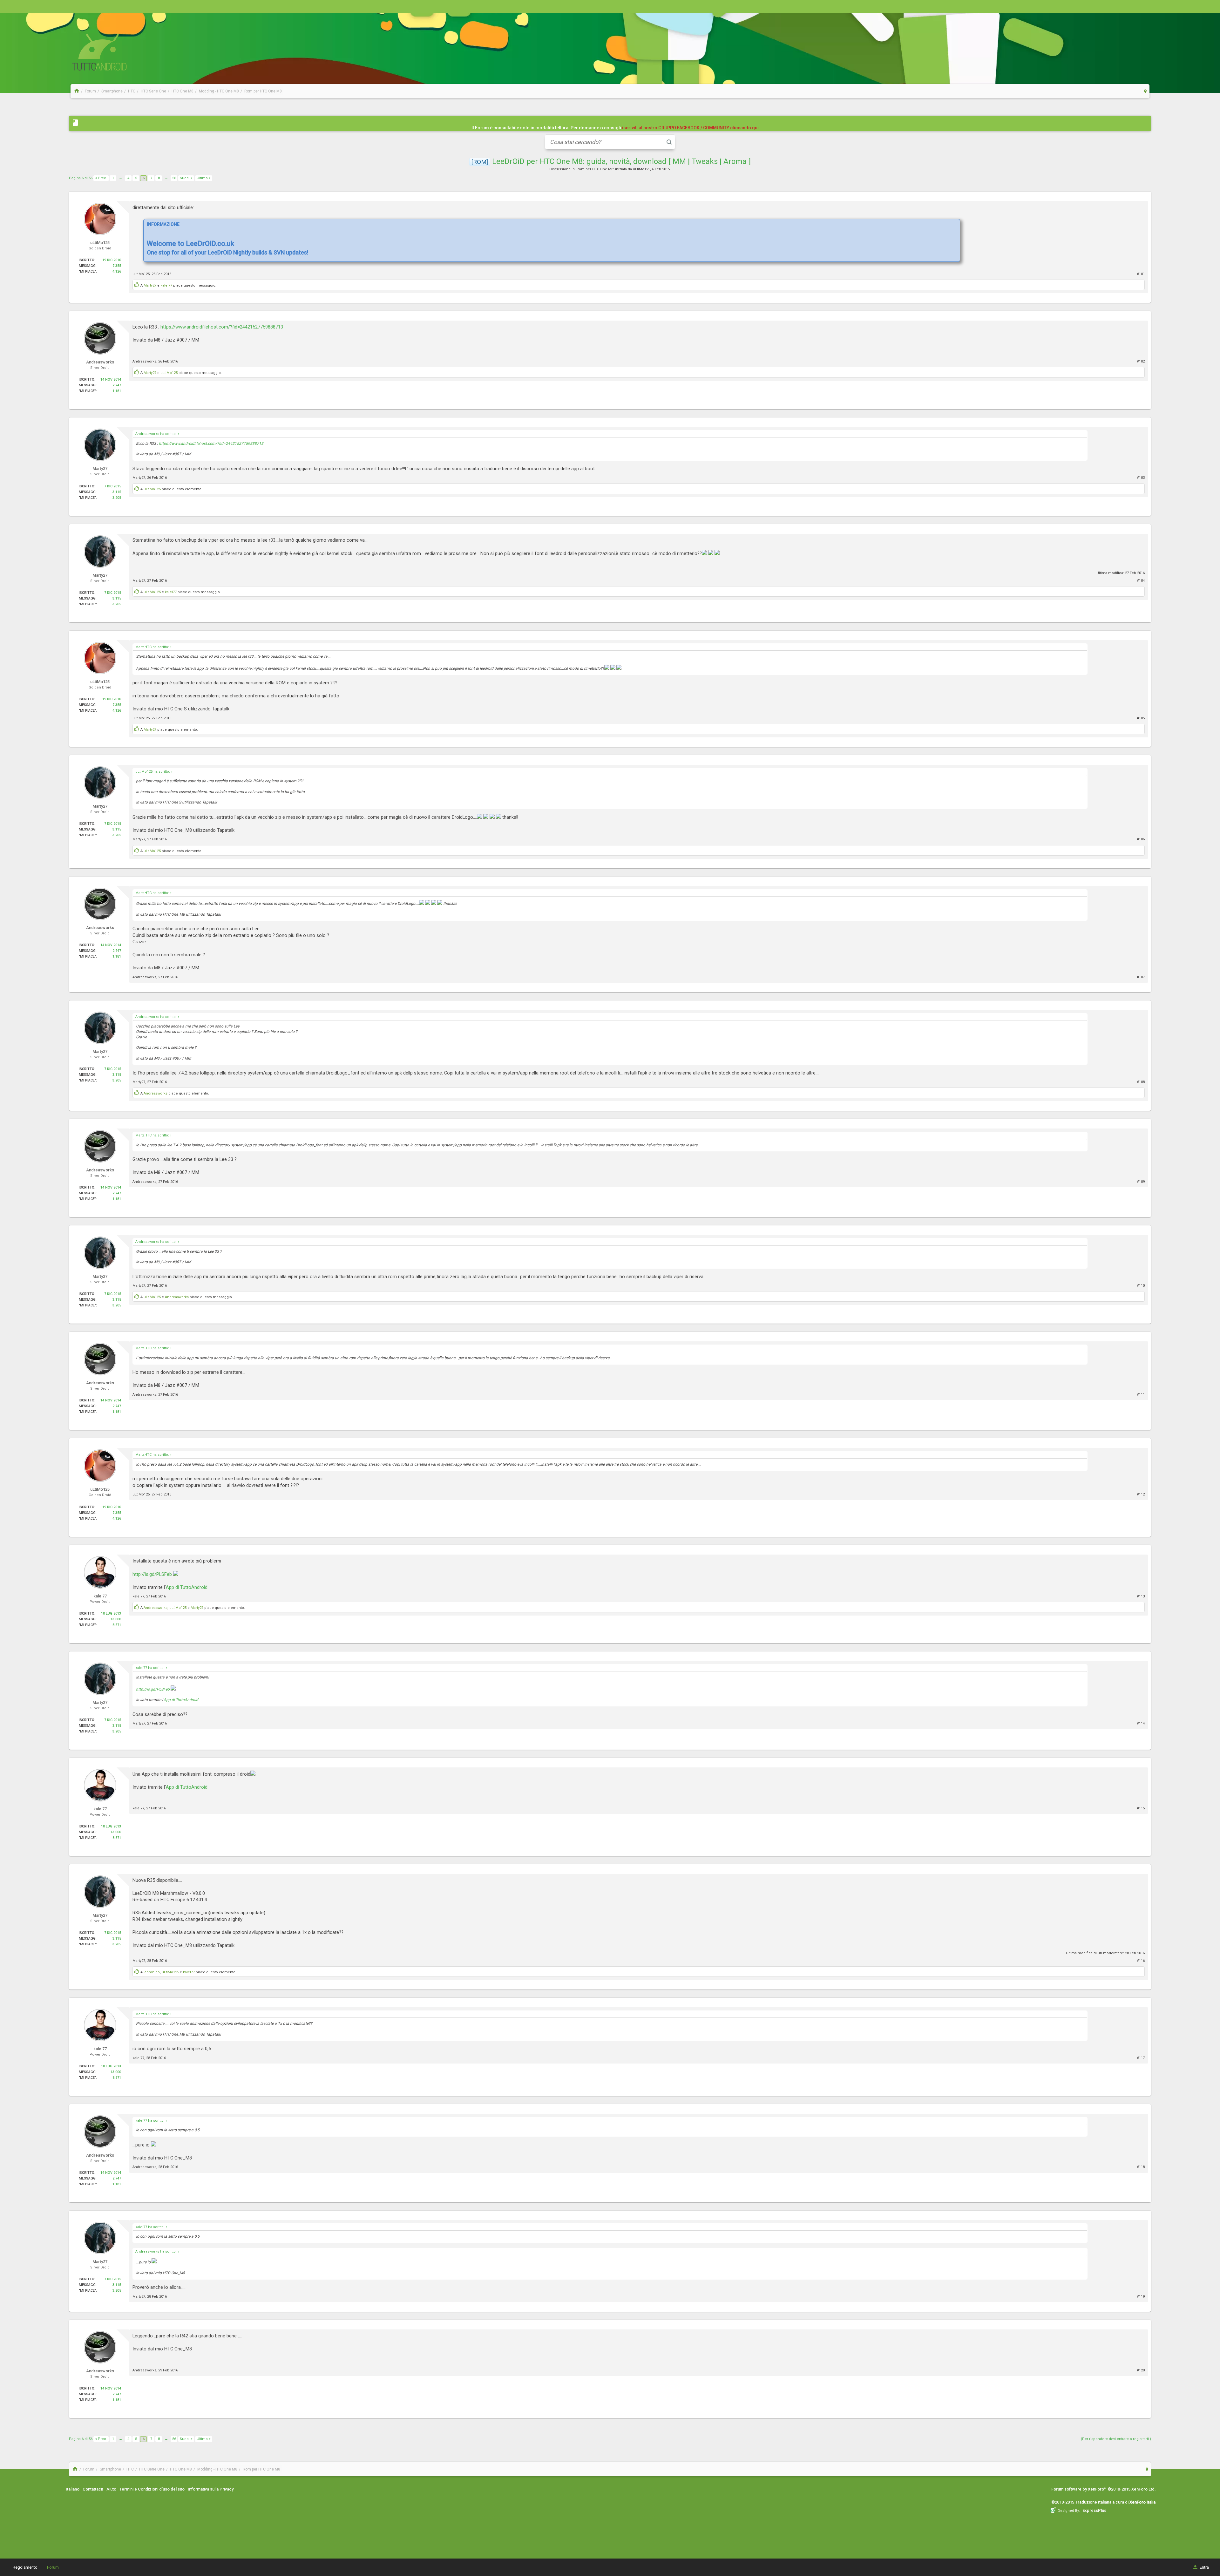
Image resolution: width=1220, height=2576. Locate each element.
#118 (1141, 2167)
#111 (1141, 1395)
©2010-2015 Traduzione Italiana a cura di (1103, 2502)
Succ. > (186, 178)
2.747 (117, 385)
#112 (1141, 1494)
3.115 (117, 492)
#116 (1141, 1961)
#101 (1141, 274)
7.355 (117, 266)
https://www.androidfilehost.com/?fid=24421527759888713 (222, 327)
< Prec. (101, 178)
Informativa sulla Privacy (211, 2489)
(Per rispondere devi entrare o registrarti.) (1116, 2439)
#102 (1141, 361)
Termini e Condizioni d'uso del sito (152, 2489)
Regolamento (25, 2567)
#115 (1141, 1808)
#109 (1141, 1182)
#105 (1141, 718)
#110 (1141, 1286)
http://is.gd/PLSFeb (152, 1574)
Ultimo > (204, 178)
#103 (1141, 478)
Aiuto (111, 2489)
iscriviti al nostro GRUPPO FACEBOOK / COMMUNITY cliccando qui (690, 128)
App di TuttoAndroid (187, 1587)
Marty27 (150, 285)
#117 (1141, 2058)
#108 (1141, 1082)
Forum (53, 2567)
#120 (1141, 2370)
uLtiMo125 (641, 169)
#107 (1141, 977)
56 (174, 178)
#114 (1141, 1723)
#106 (1141, 839)
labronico (152, 1972)
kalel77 (166, 285)
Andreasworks (144, 361)
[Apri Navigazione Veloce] (1145, 91)
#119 (1141, 2297)
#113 (1141, 1596)
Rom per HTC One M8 (595, 169)
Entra (1204, 2567)
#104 (1141, 581)
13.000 (116, 1619)
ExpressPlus (1094, 2510)
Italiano (73, 2489)
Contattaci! (93, 2489)
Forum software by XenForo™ (1104, 2489)
